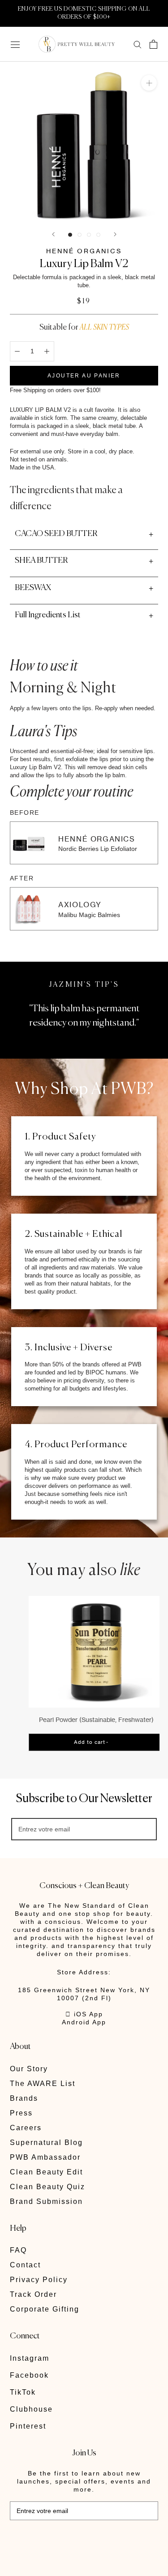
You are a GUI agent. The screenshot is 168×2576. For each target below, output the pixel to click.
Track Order (33, 2294)
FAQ (18, 2250)
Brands (24, 2098)
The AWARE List (43, 2084)
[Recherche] (138, 44)
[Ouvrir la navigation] (15, 44)
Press (21, 2113)
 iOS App (84, 2014)
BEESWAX (33, 588)
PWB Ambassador (45, 2157)
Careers (26, 2128)
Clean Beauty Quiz (47, 2187)
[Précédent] (53, 234)
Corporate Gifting (45, 2309)
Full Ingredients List (48, 615)
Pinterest (28, 2426)
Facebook (29, 2375)
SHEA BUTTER (41, 561)
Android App (84, 2022)
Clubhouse (31, 2409)
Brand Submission (46, 2201)
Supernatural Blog (46, 2142)
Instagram (30, 2358)
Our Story (29, 2069)
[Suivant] (115, 234)
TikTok (23, 2392)
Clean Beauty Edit (46, 2172)
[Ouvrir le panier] (153, 44)
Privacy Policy (39, 2280)
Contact (25, 2265)
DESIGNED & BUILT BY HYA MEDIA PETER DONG (72, 2540)
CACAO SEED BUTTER (56, 534)
